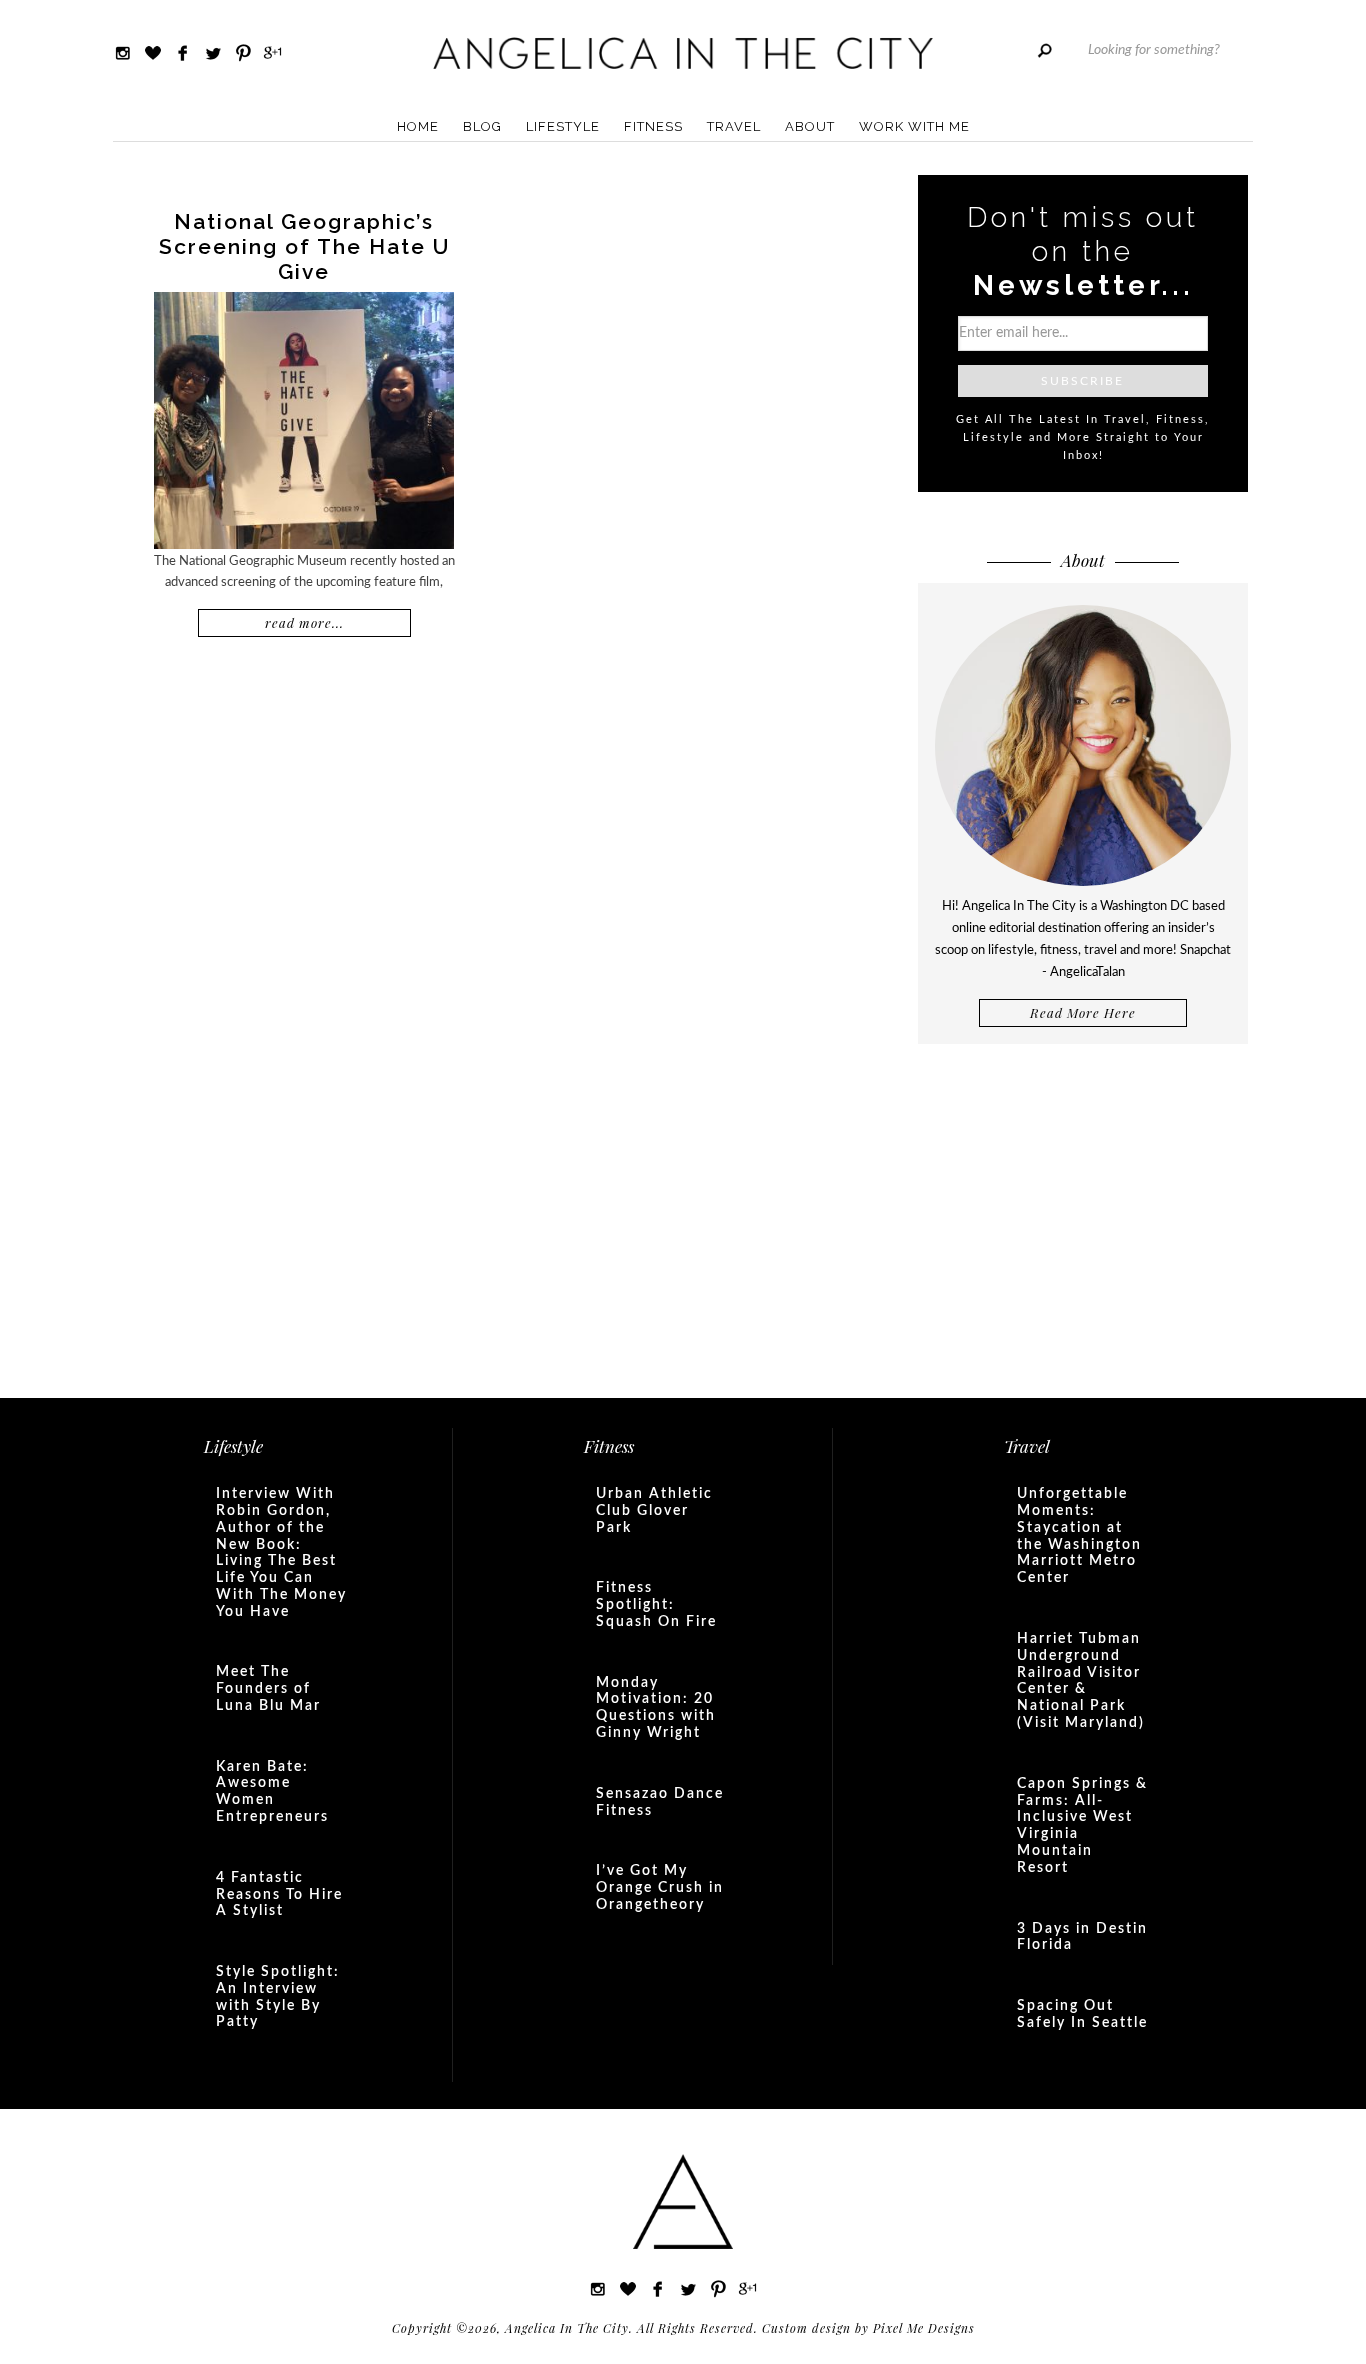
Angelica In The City (683, 52)
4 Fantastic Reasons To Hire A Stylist (279, 1895)
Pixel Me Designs (924, 2328)
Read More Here (1083, 1012)
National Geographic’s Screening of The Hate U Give (304, 246)
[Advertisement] (1083, 1219)
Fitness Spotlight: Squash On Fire (656, 1605)
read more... (304, 622)
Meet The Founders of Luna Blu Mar (268, 1689)
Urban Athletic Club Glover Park (654, 1511)
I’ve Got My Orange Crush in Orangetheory (660, 1888)
